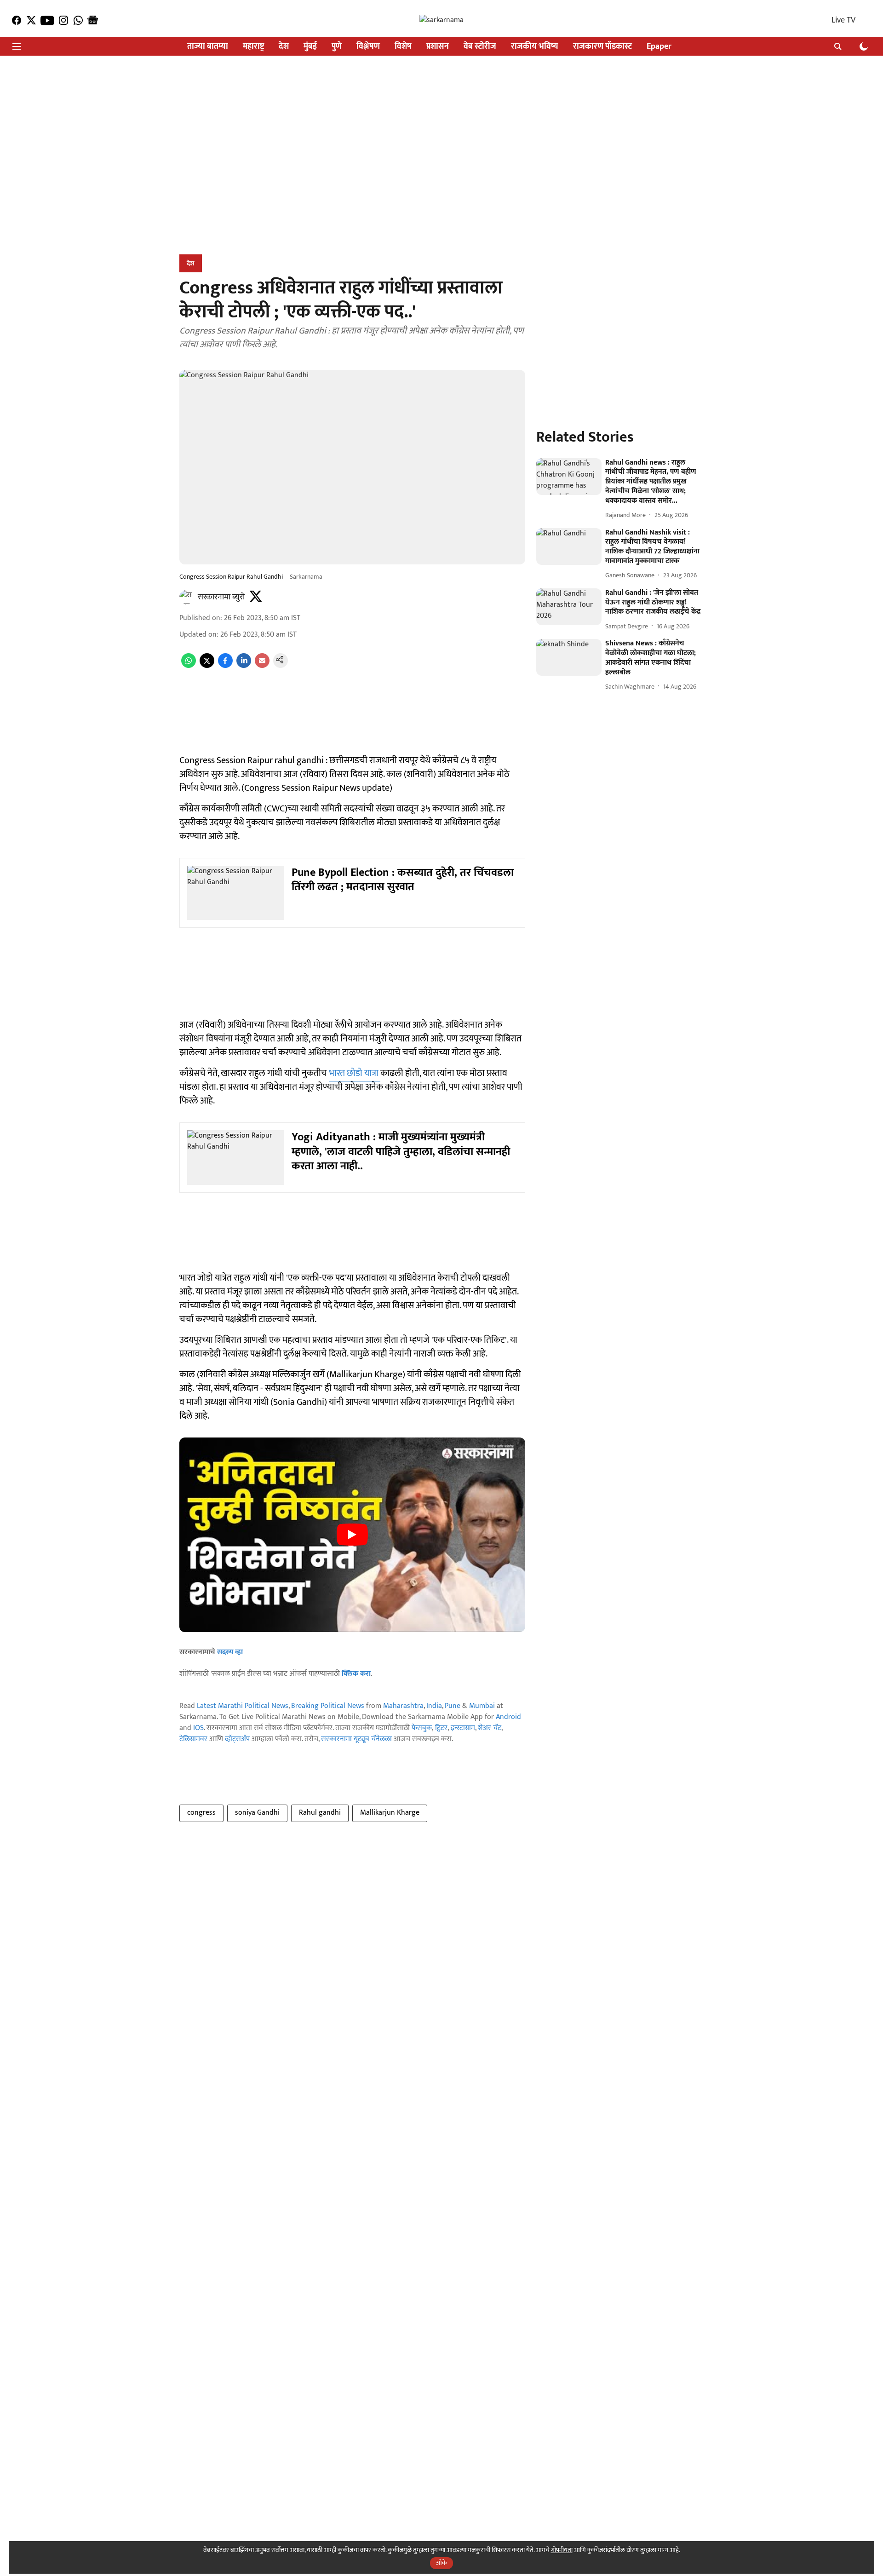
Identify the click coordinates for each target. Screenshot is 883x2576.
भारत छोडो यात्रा (355, 1073)
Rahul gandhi (320, 1813)
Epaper (659, 47)
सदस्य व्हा (230, 1652)
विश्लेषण (368, 47)
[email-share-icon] (262, 666)
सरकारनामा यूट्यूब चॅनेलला (356, 1739)
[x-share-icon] (207, 666)
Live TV (843, 20)
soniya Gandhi (257, 1813)
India (434, 1706)
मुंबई (310, 47)
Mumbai (482, 1706)
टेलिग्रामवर (193, 1739)
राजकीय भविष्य (535, 47)
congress (201, 1813)
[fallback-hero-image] (569, 477)
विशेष (403, 47)
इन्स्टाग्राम (463, 1728)
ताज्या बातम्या (208, 47)
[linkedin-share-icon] (244, 666)
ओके (441, 2563)
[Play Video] (352, 1535)
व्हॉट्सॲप (237, 1739)
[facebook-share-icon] (225, 666)
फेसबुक (422, 1728)
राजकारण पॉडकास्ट (602, 47)
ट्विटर (441, 1728)
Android (508, 1717)
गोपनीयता (562, 2550)
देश (284, 47)
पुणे (337, 47)
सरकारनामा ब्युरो (221, 597)
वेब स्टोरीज (480, 47)
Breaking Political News (328, 1706)
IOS (198, 1728)
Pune (453, 1706)
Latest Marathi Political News (243, 1706)
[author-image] (187, 597)
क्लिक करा (356, 1674)
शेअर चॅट (490, 1728)
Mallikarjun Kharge (390, 1813)
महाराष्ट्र (253, 47)
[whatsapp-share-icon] (189, 666)
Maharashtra (403, 1706)
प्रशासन (438, 47)
